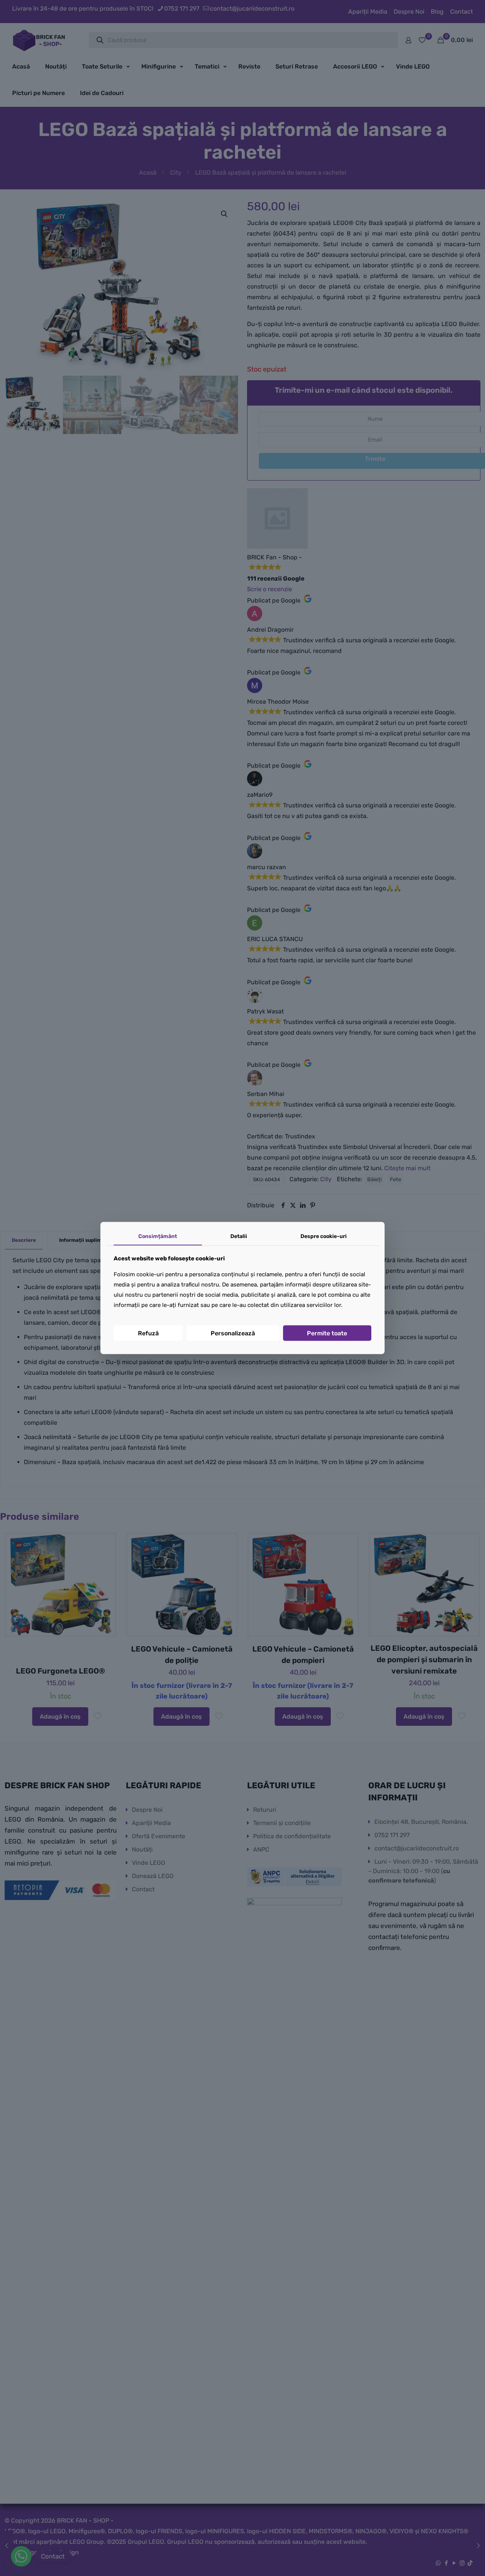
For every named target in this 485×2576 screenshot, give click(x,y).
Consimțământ (158, 1236)
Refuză (148, 1333)
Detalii (239, 1236)
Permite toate (327, 1333)
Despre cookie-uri (324, 1236)
